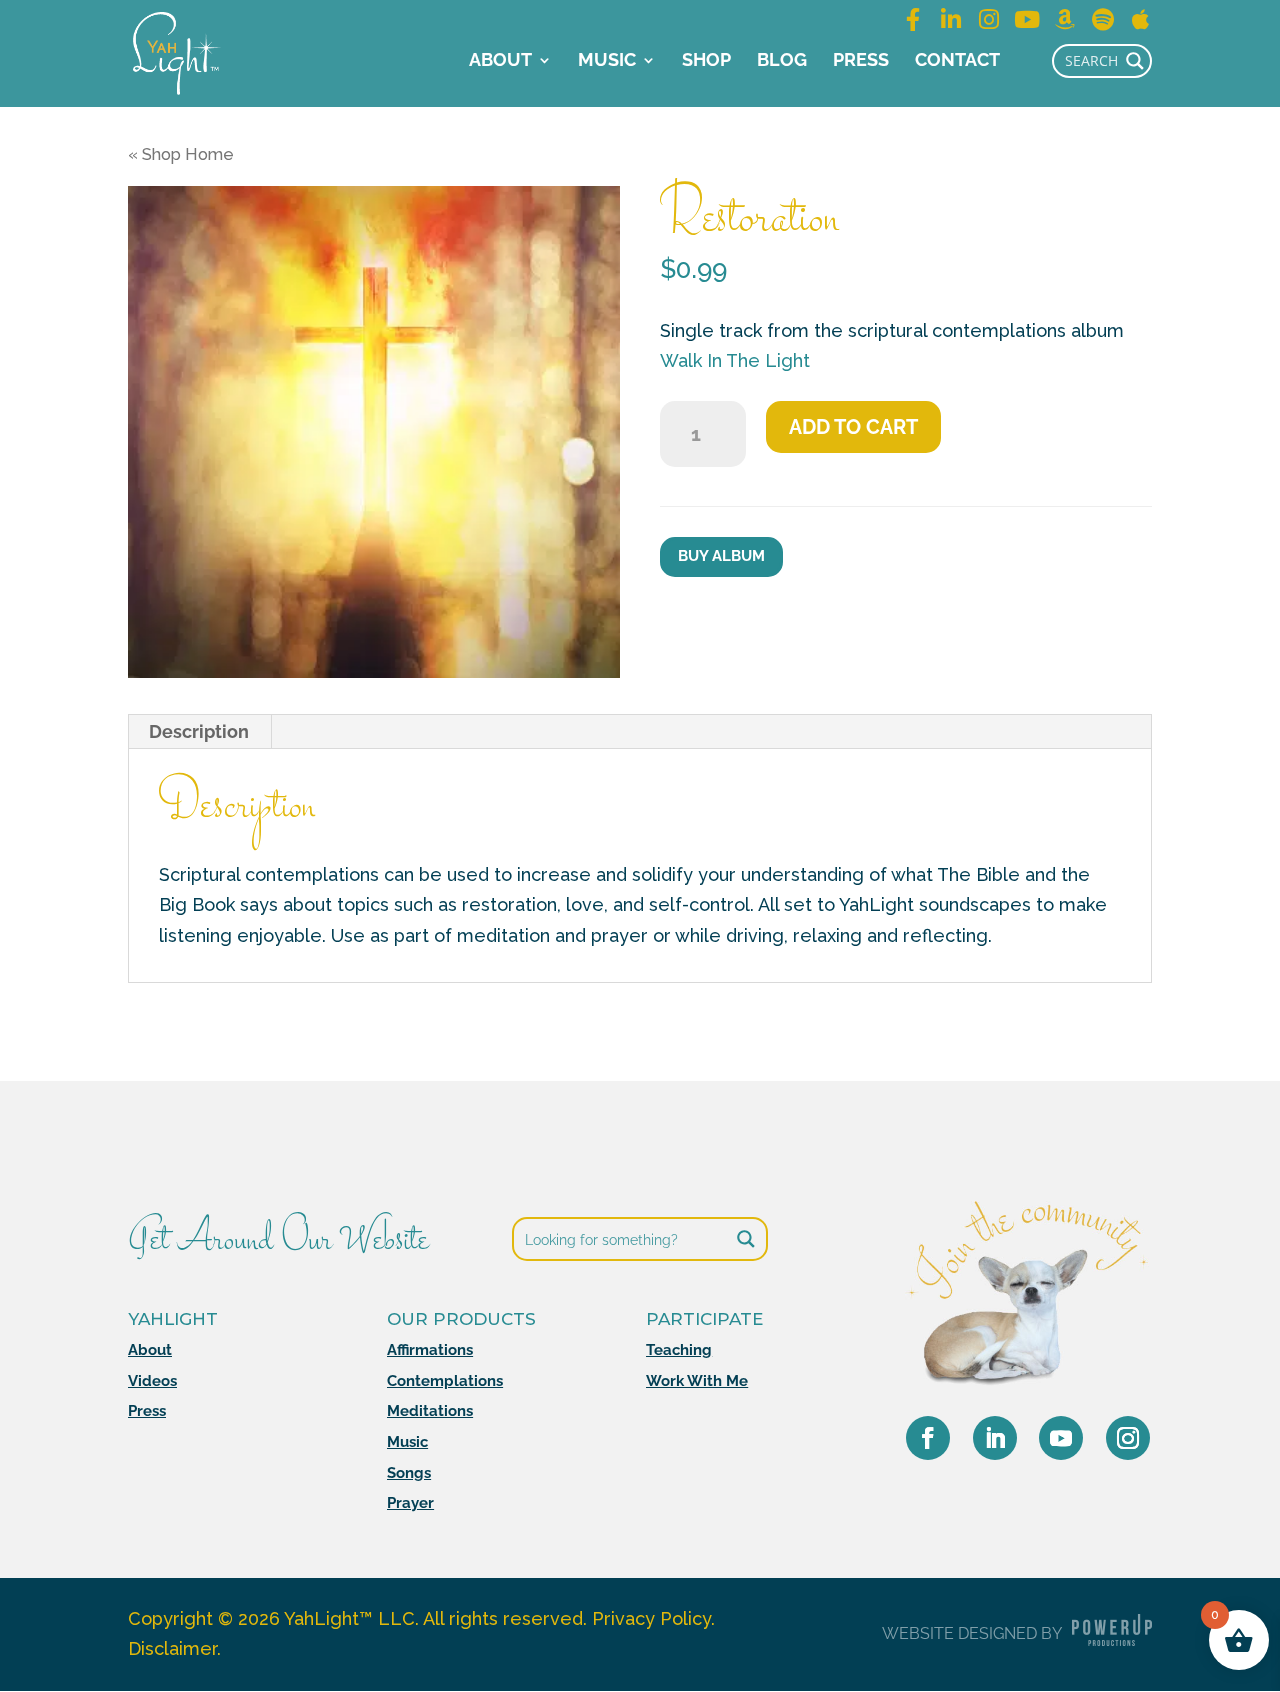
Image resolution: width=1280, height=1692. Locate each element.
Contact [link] (957, 61)
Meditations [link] (430, 1411)
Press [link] (861, 61)
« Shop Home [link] (181, 154)
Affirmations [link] (430, 1350)
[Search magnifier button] (1135, 61)
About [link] (500, 61)
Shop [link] (706, 61)
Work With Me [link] (697, 1381)
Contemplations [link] (445, 1381)
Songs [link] (409, 1473)
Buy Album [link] (721, 556)
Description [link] (199, 731)
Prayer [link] (410, 1503)
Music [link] (607, 61)
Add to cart (853, 427)
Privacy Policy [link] (651, 1618)
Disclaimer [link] (172, 1648)
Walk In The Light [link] (735, 360)
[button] (928, 1438)
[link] (177, 51)
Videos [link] (152, 1381)
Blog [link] (782, 61)
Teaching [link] (679, 1350)
